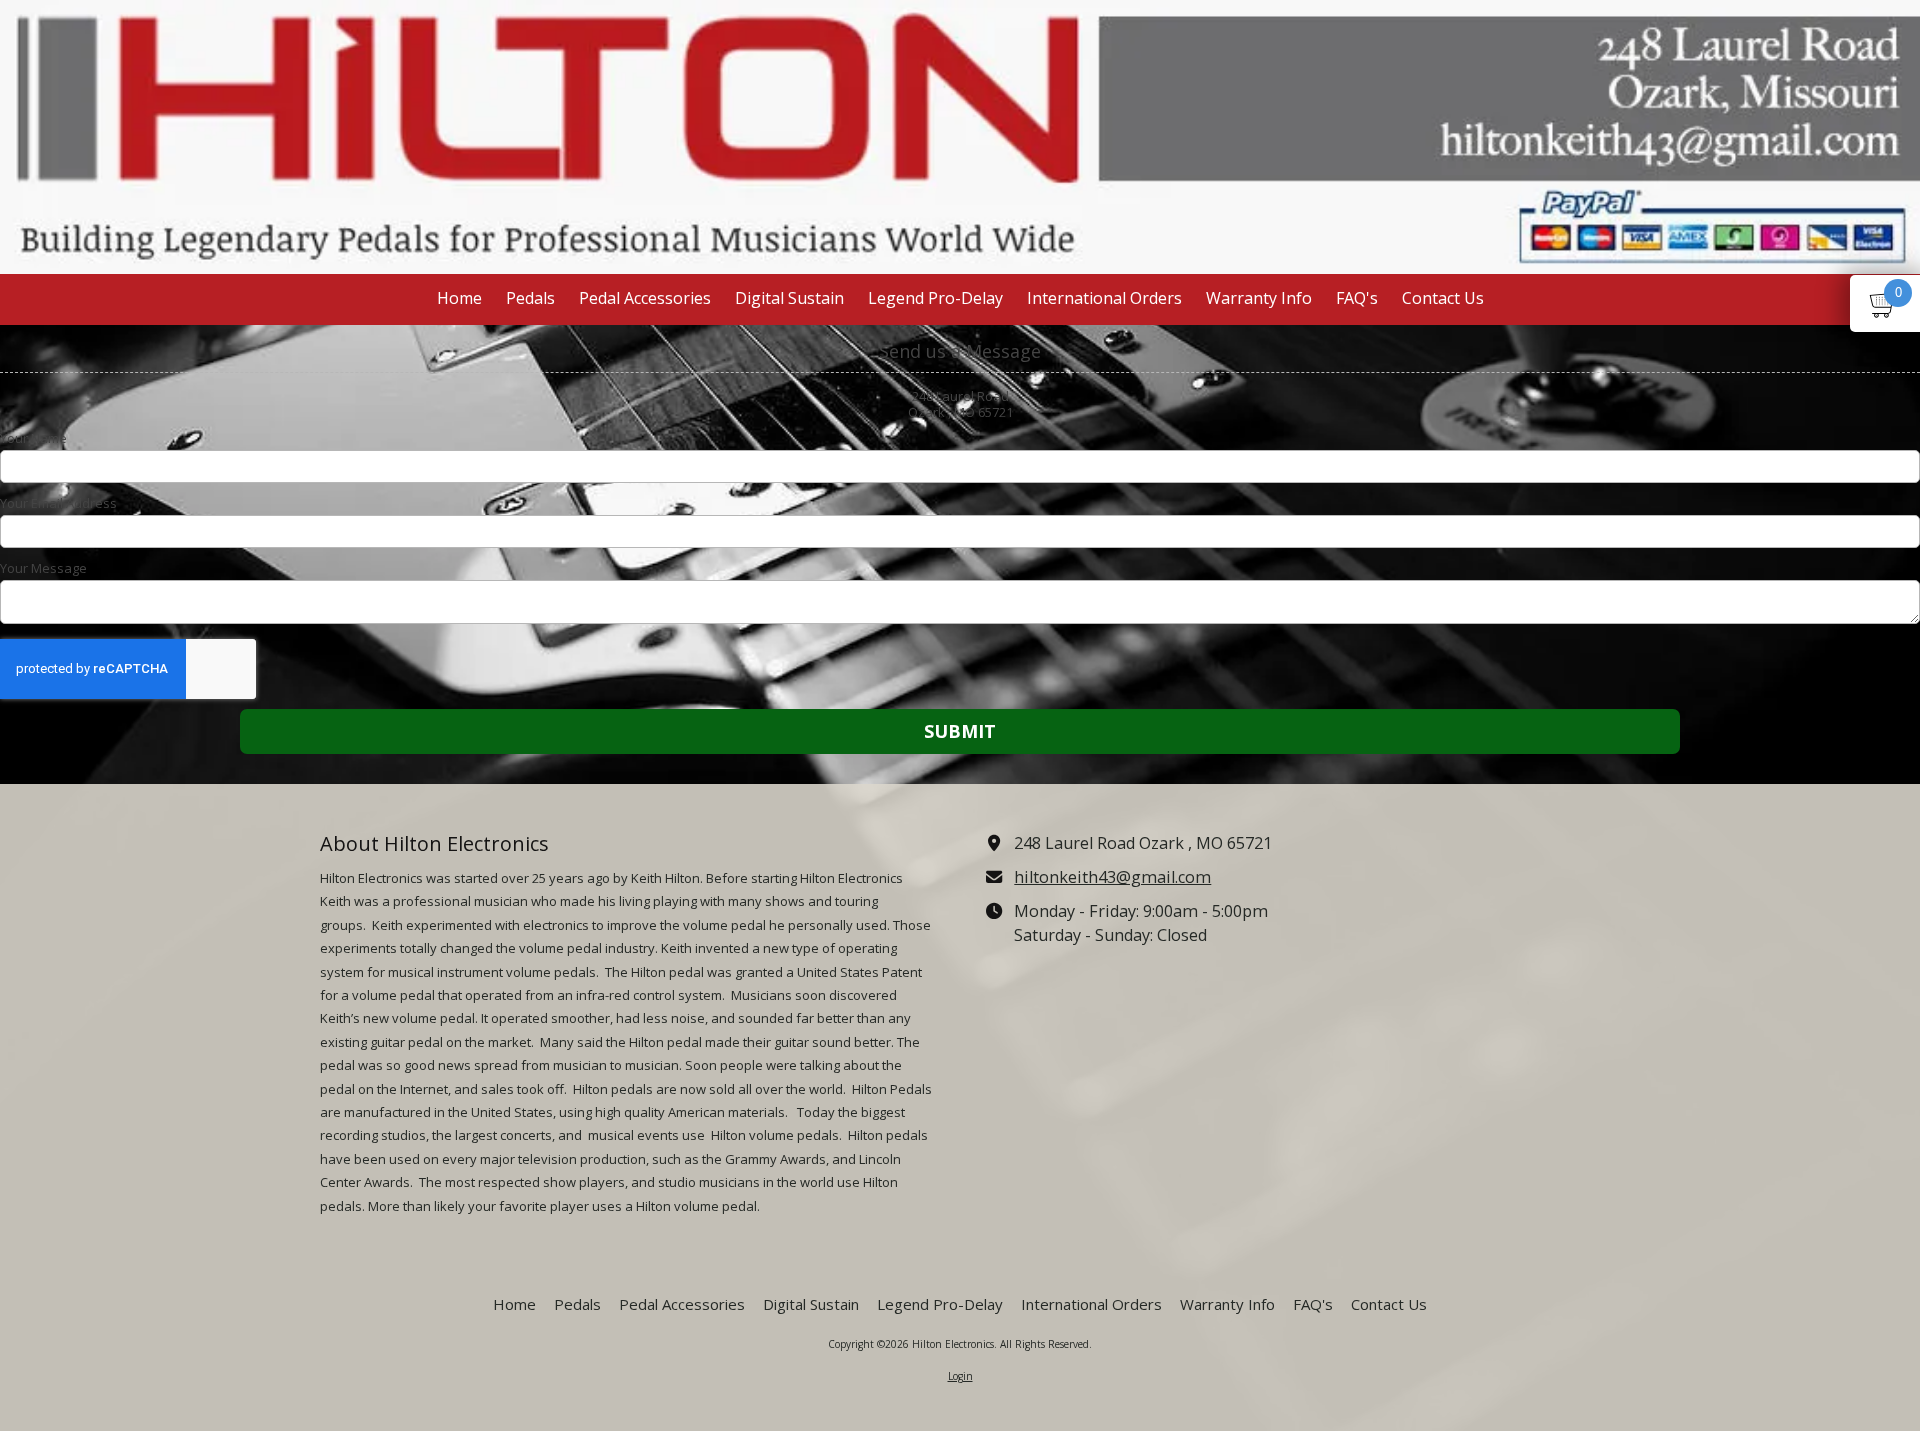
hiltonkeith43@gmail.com (1112, 877)
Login (960, 1376)
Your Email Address (58, 503)
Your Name (33, 438)
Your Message (43, 568)
